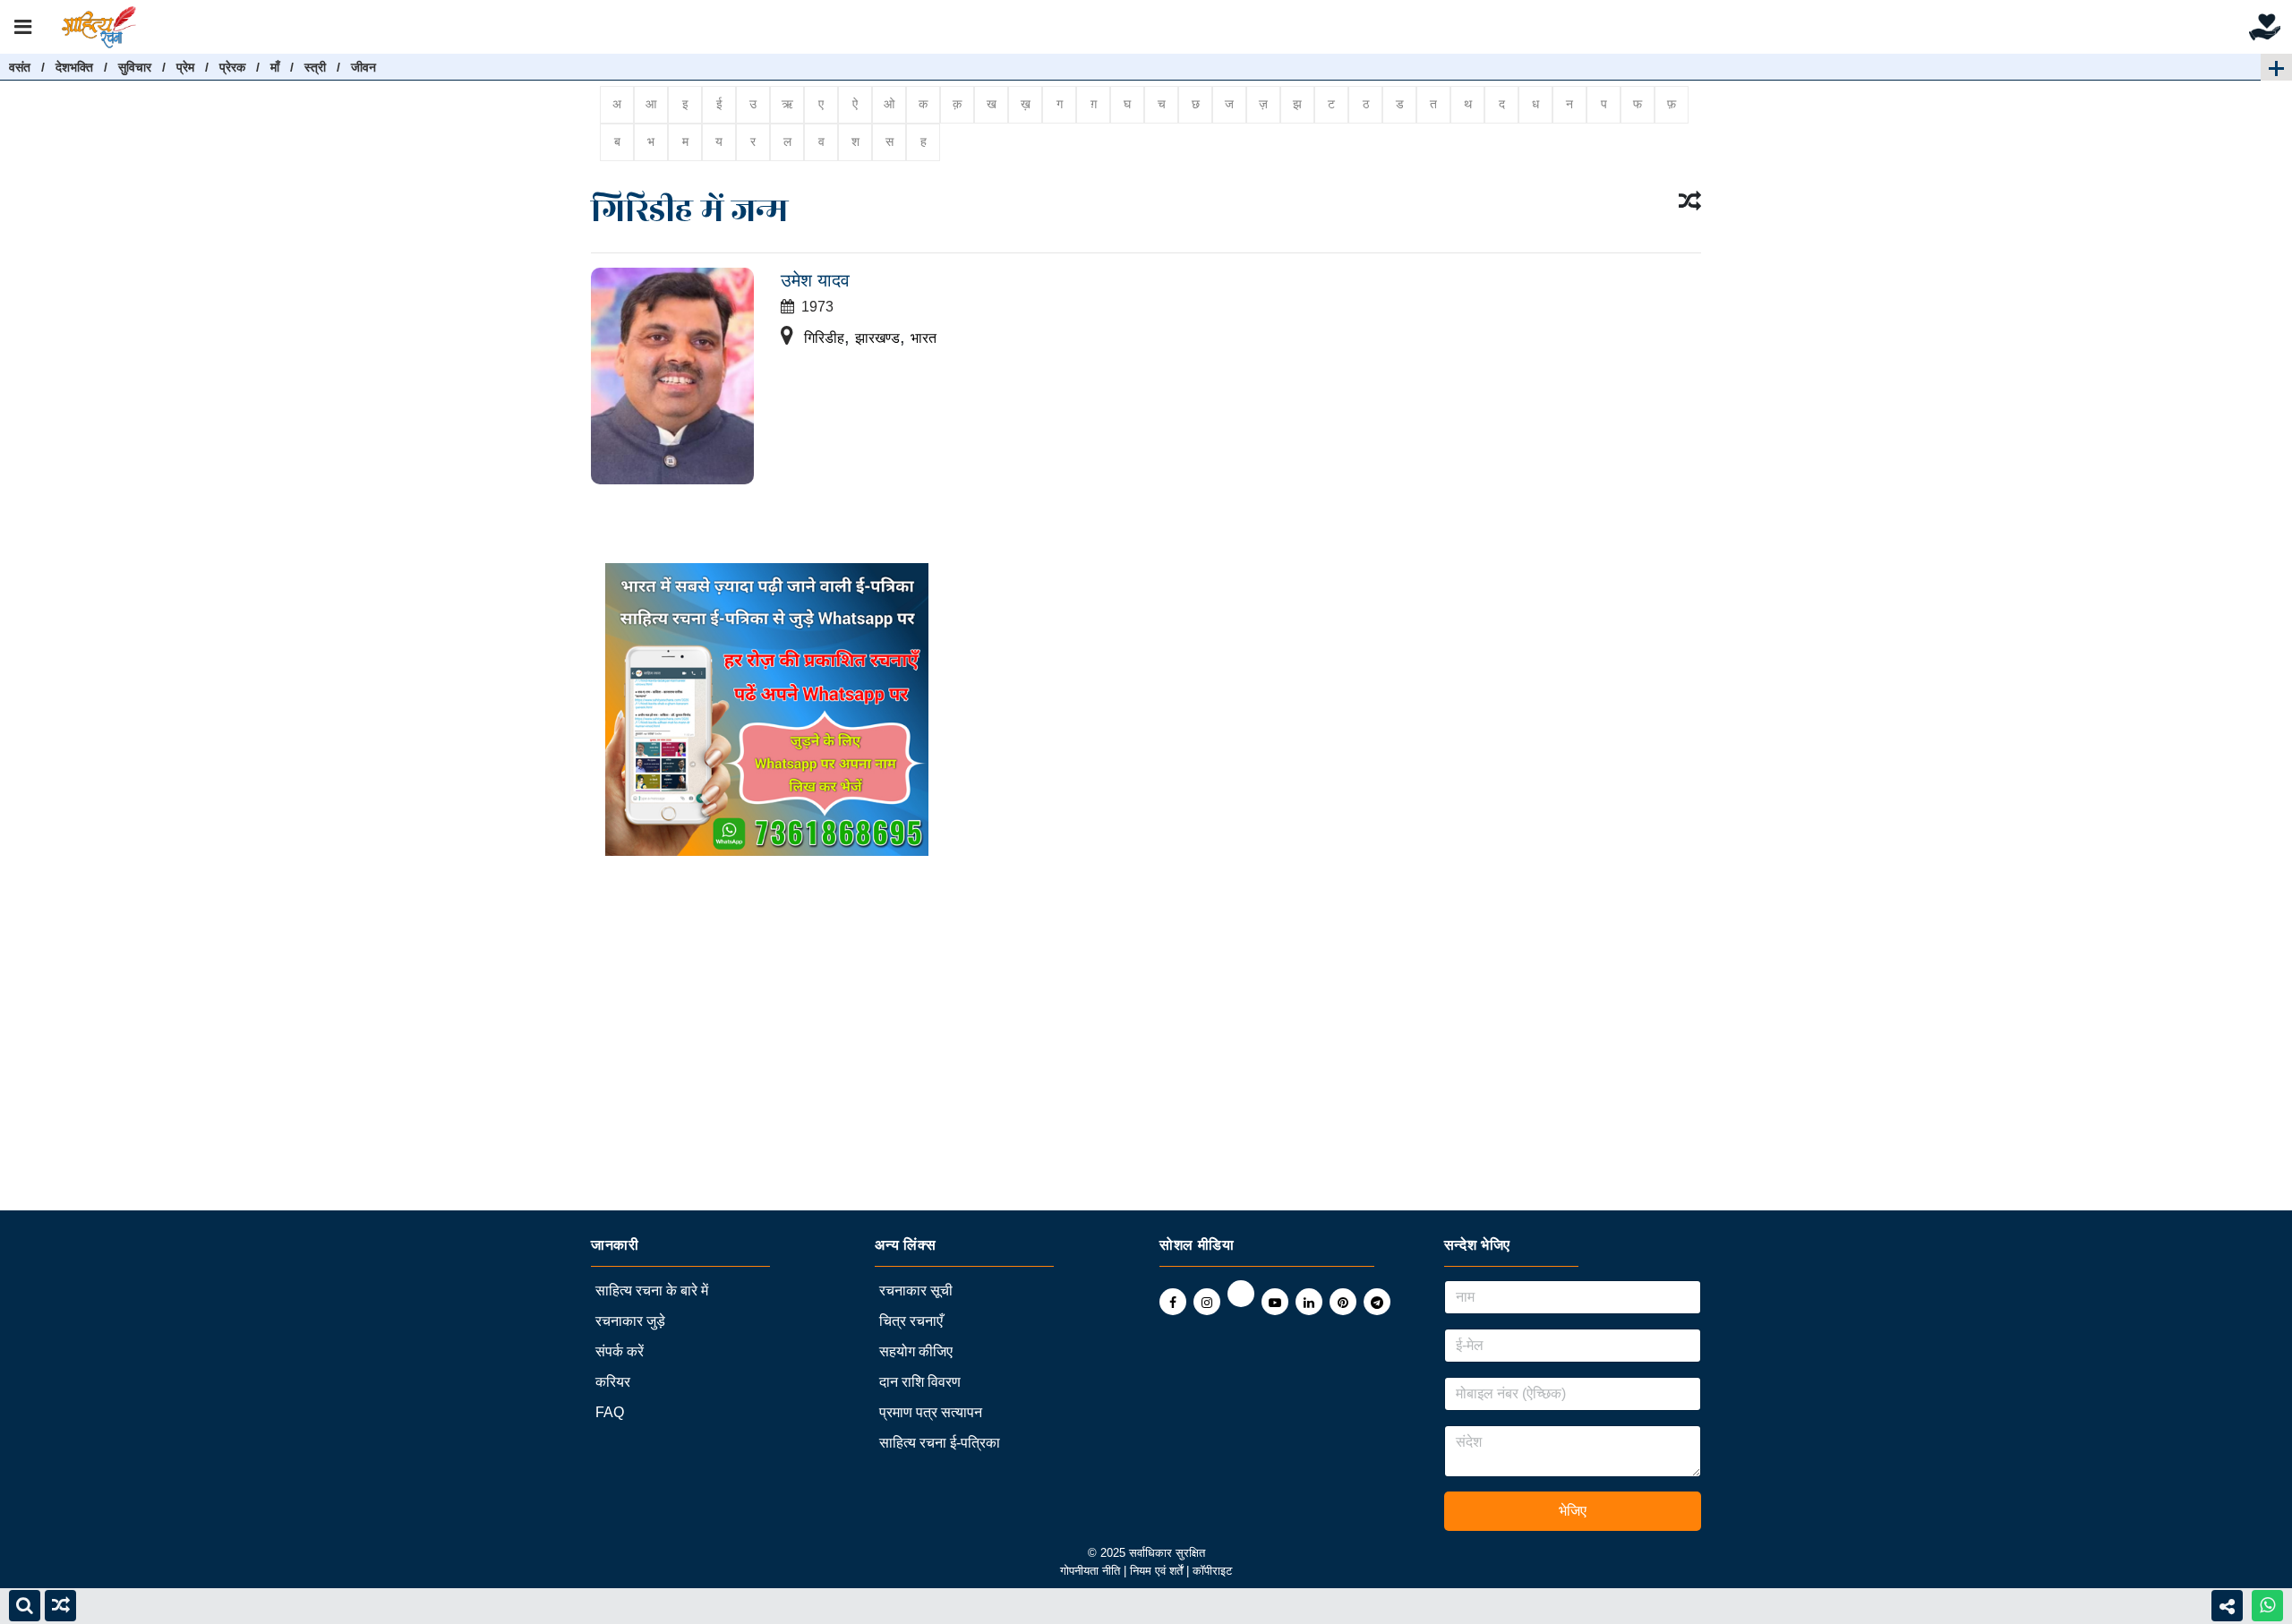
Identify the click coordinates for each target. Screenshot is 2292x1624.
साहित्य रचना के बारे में (652, 1291)
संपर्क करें (620, 1351)
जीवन (363, 67)
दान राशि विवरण (920, 1382)
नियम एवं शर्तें (1158, 1571)
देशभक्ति (74, 67)
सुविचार (135, 67)
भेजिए (1573, 1511)
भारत (924, 338)
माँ (275, 67)
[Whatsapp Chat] (2267, 1606)
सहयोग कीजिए (916, 1351)
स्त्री (315, 67)
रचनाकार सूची (916, 1291)
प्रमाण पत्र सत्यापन (931, 1412)
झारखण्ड (877, 338)
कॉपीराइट (1212, 1571)
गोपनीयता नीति (1090, 1571)
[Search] (25, 1606)
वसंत (20, 67)
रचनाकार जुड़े (630, 1321)
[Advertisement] (537, 1085)
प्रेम (185, 67)
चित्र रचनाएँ (911, 1321)
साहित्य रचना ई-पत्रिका (940, 1443)
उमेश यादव (815, 280)
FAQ (610, 1412)
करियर (613, 1382)
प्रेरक (232, 67)
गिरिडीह (824, 338)
